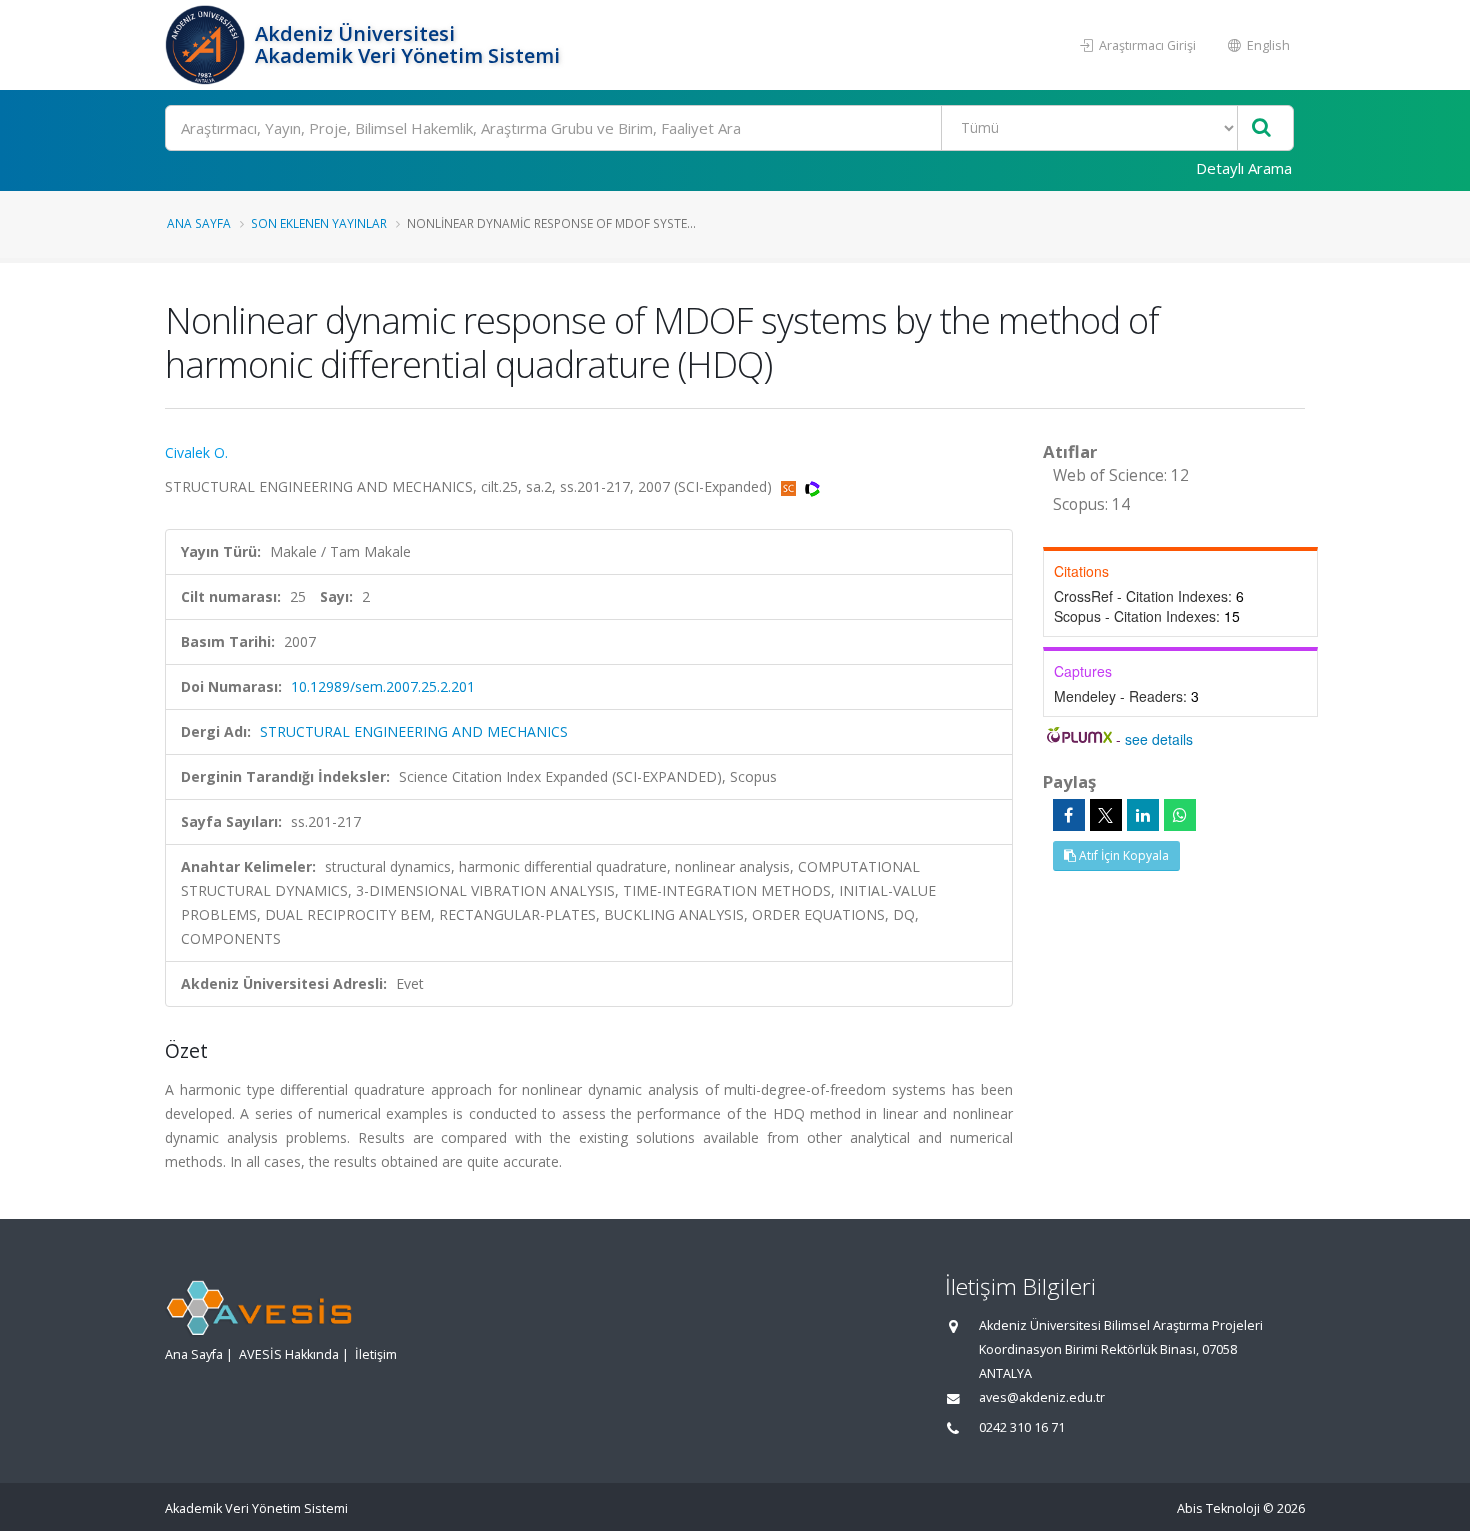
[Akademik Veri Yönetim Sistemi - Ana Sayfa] (207, 45)
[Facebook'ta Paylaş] (1069, 815)
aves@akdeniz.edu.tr (1042, 1397)
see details (1159, 739)
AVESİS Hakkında (289, 1354)
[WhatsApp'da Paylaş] (1180, 815)
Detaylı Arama (1244, 168)
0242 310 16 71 (1022, 1427)
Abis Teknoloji (1218, 1508)
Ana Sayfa (199, 223)
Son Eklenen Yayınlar (319, 223)
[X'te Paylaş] (1106, 815)
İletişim (376, 1354)
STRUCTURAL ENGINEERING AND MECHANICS (414, 731)
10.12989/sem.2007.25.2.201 (383, 686)
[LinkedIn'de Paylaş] (1143, 815)
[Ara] (1261, 128)
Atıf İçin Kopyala (1122, 855)
